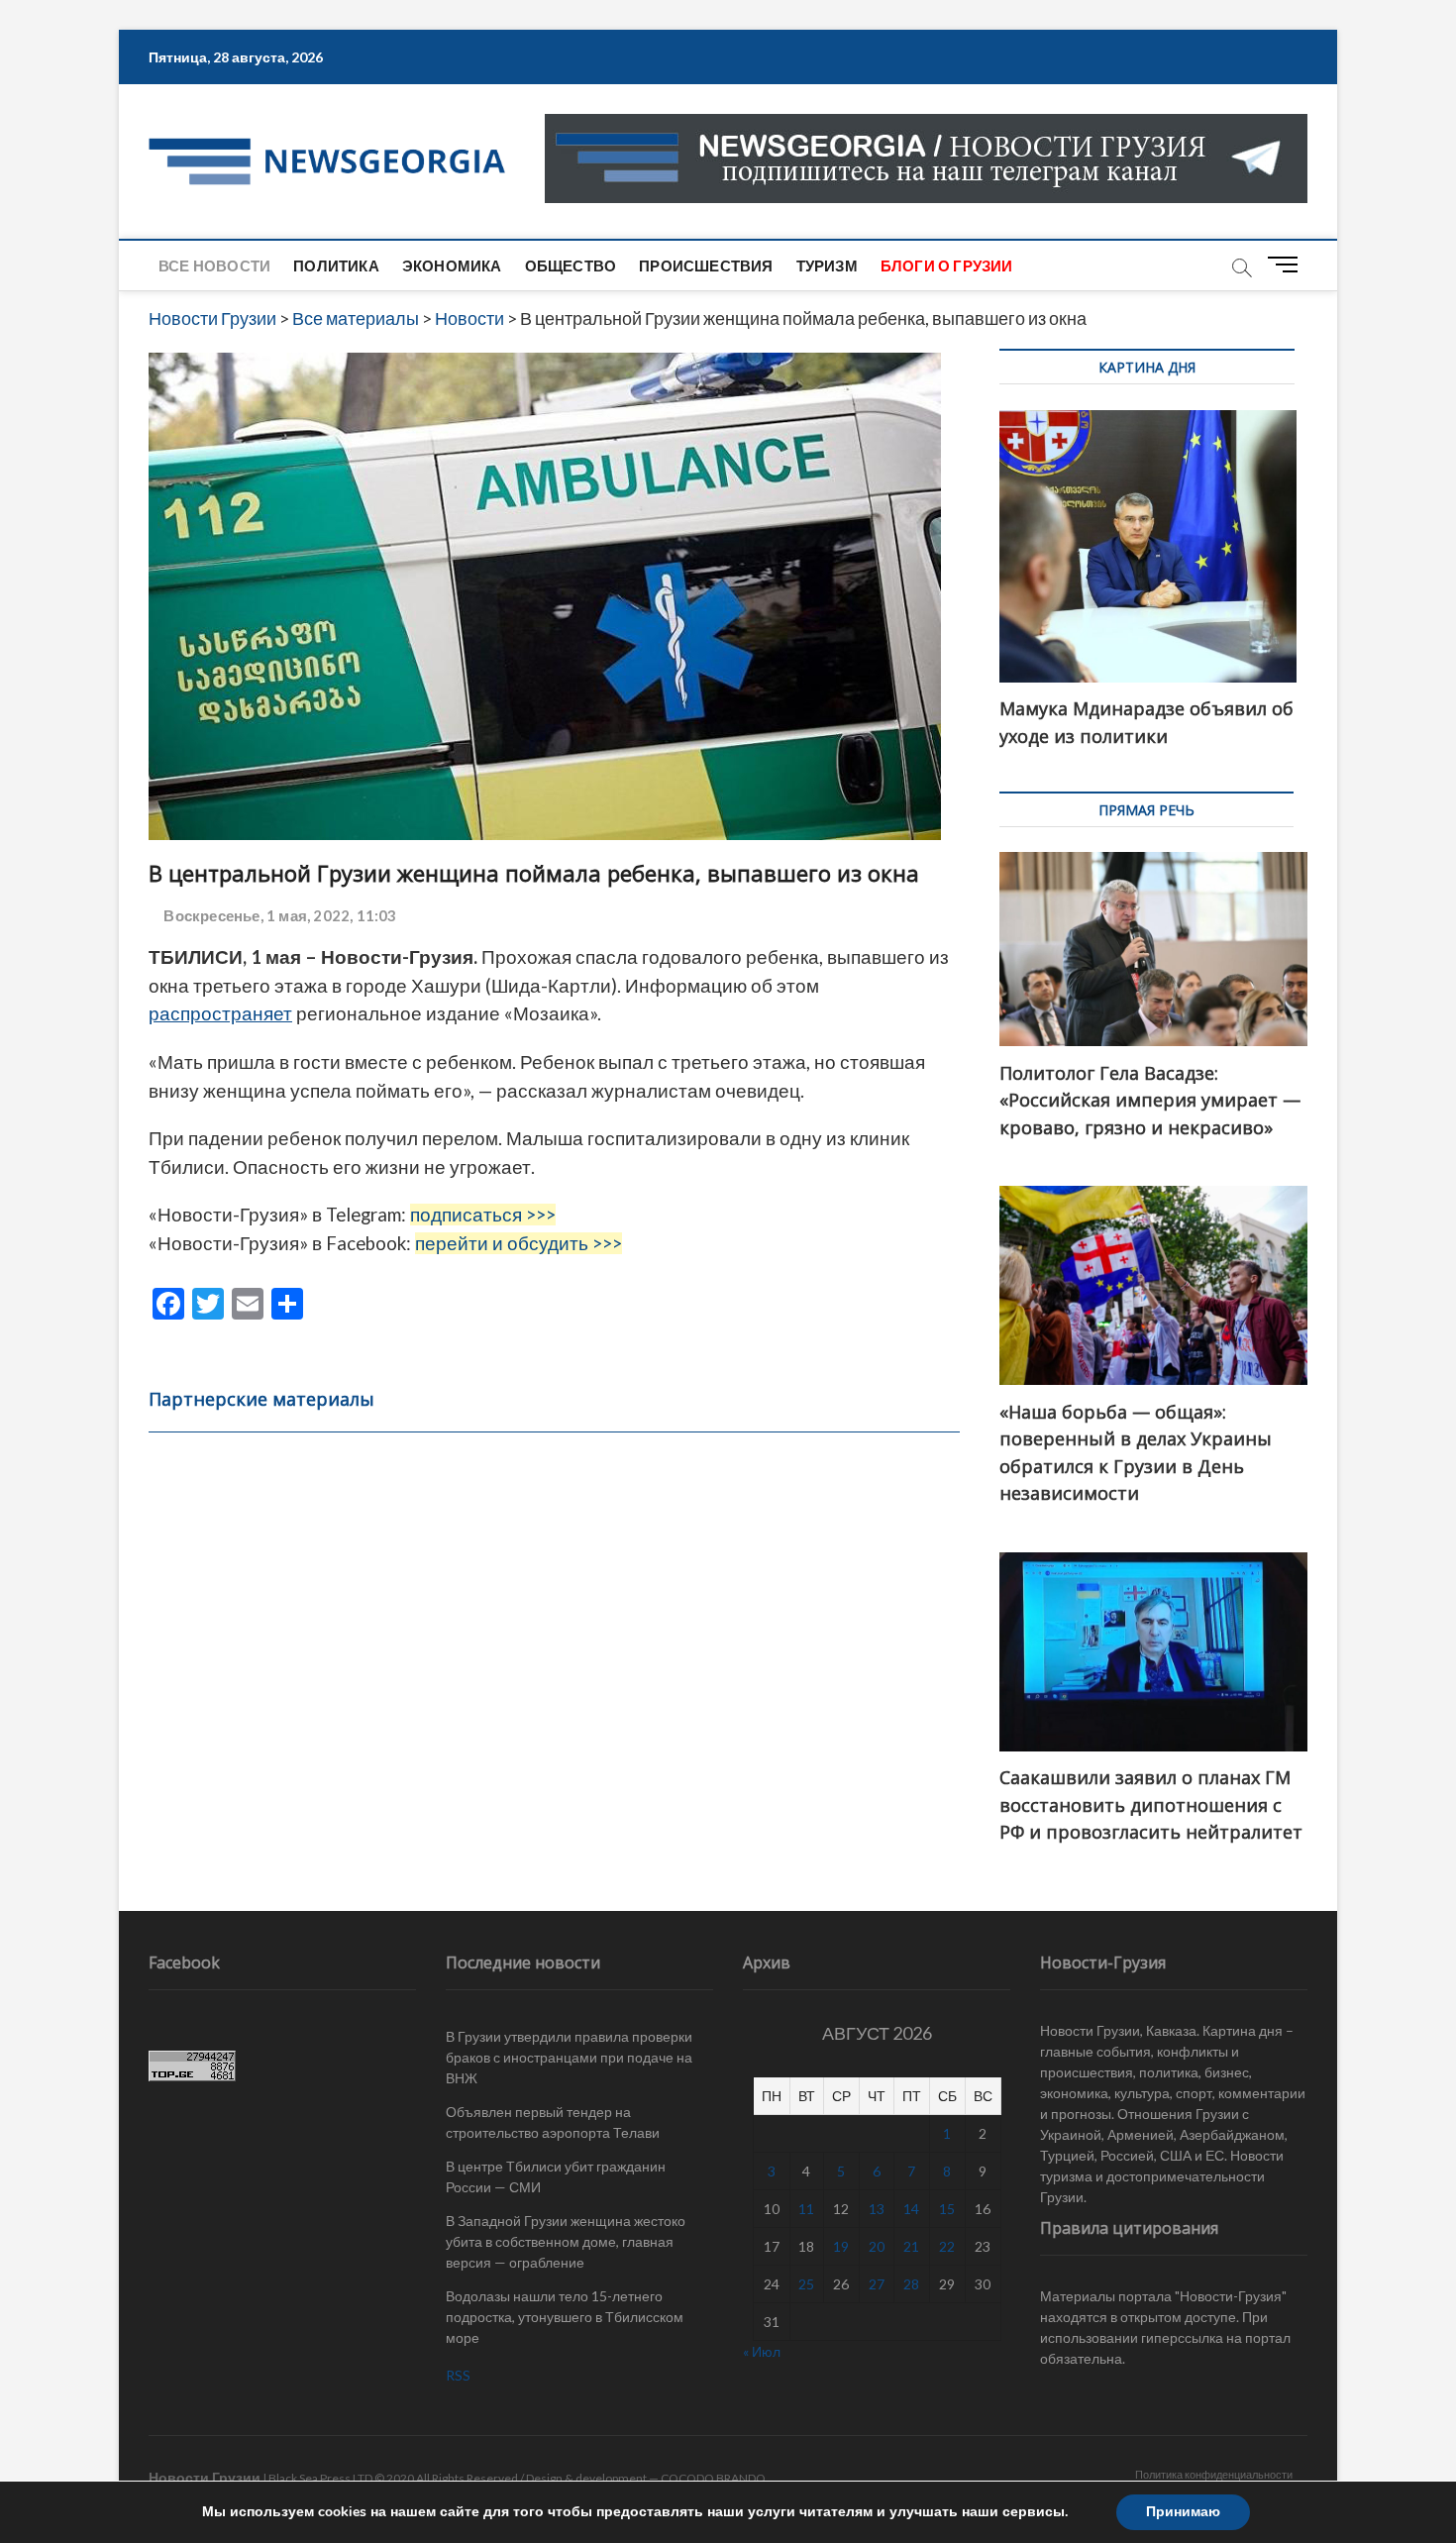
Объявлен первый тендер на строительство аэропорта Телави (553, 2122)
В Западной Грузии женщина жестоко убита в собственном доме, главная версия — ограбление (566, 2241)
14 (911, 2209)
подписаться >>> (483, 1215)
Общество (571, 265)
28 (911, 2284)
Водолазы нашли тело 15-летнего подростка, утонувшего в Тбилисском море (565, 2317)
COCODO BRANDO (713, 2478)
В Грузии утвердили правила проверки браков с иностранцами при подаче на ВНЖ (569, 2057)
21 (911, 2246)
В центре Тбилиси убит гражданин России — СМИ (556, 2176)
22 (947, 2246)
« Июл (762, 2351)
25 (806, 2284)
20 (877, 2246)
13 (877, 2209)
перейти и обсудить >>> (519, 1243)
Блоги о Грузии (947, 265)
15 (947, 2209)
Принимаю (1183, 2512)
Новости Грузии (205, 2477)
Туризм (827, 265)
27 (877, 2284)
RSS (458, 2375)
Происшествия (706, 265)
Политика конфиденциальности (1214, 2474)
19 (841, 2246)
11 (806, 2209)
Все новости (214, 265)
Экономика (452, 265)
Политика (336, 265)
